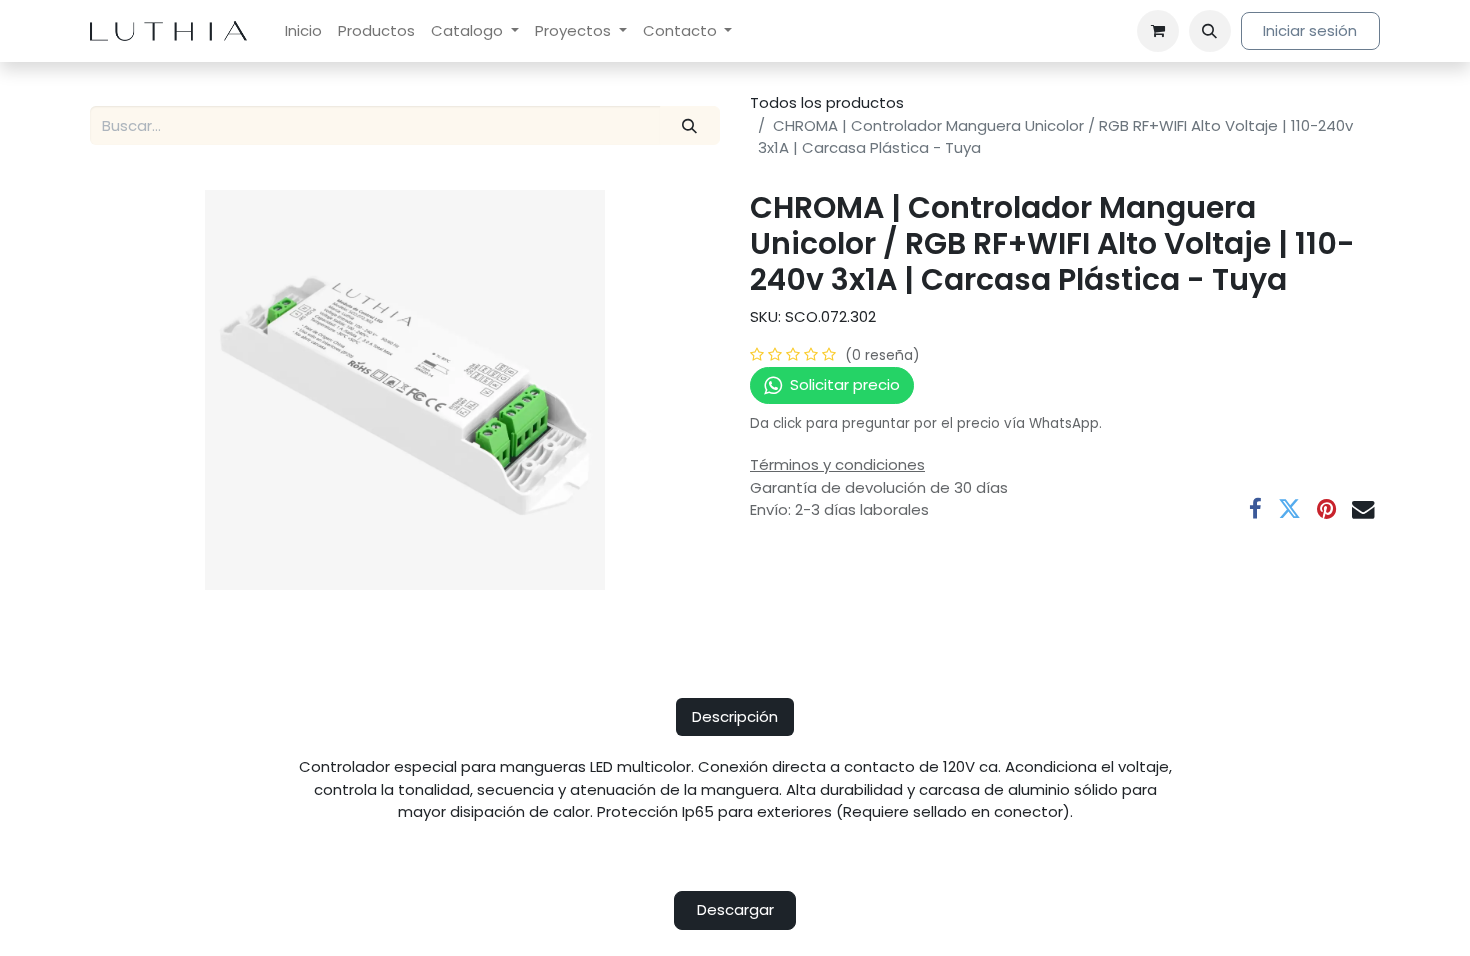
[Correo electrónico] (1363, 509)
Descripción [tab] (735, 716)
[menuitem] (303, 31)
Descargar (735, 909)
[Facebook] (1255, 509)
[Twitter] (1289, 509)
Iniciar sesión (1310, 30)
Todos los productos (827, 102)
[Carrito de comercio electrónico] (1158, 31)
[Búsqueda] (690, 125)
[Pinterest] (1326, 509)
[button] (1210, 31)
